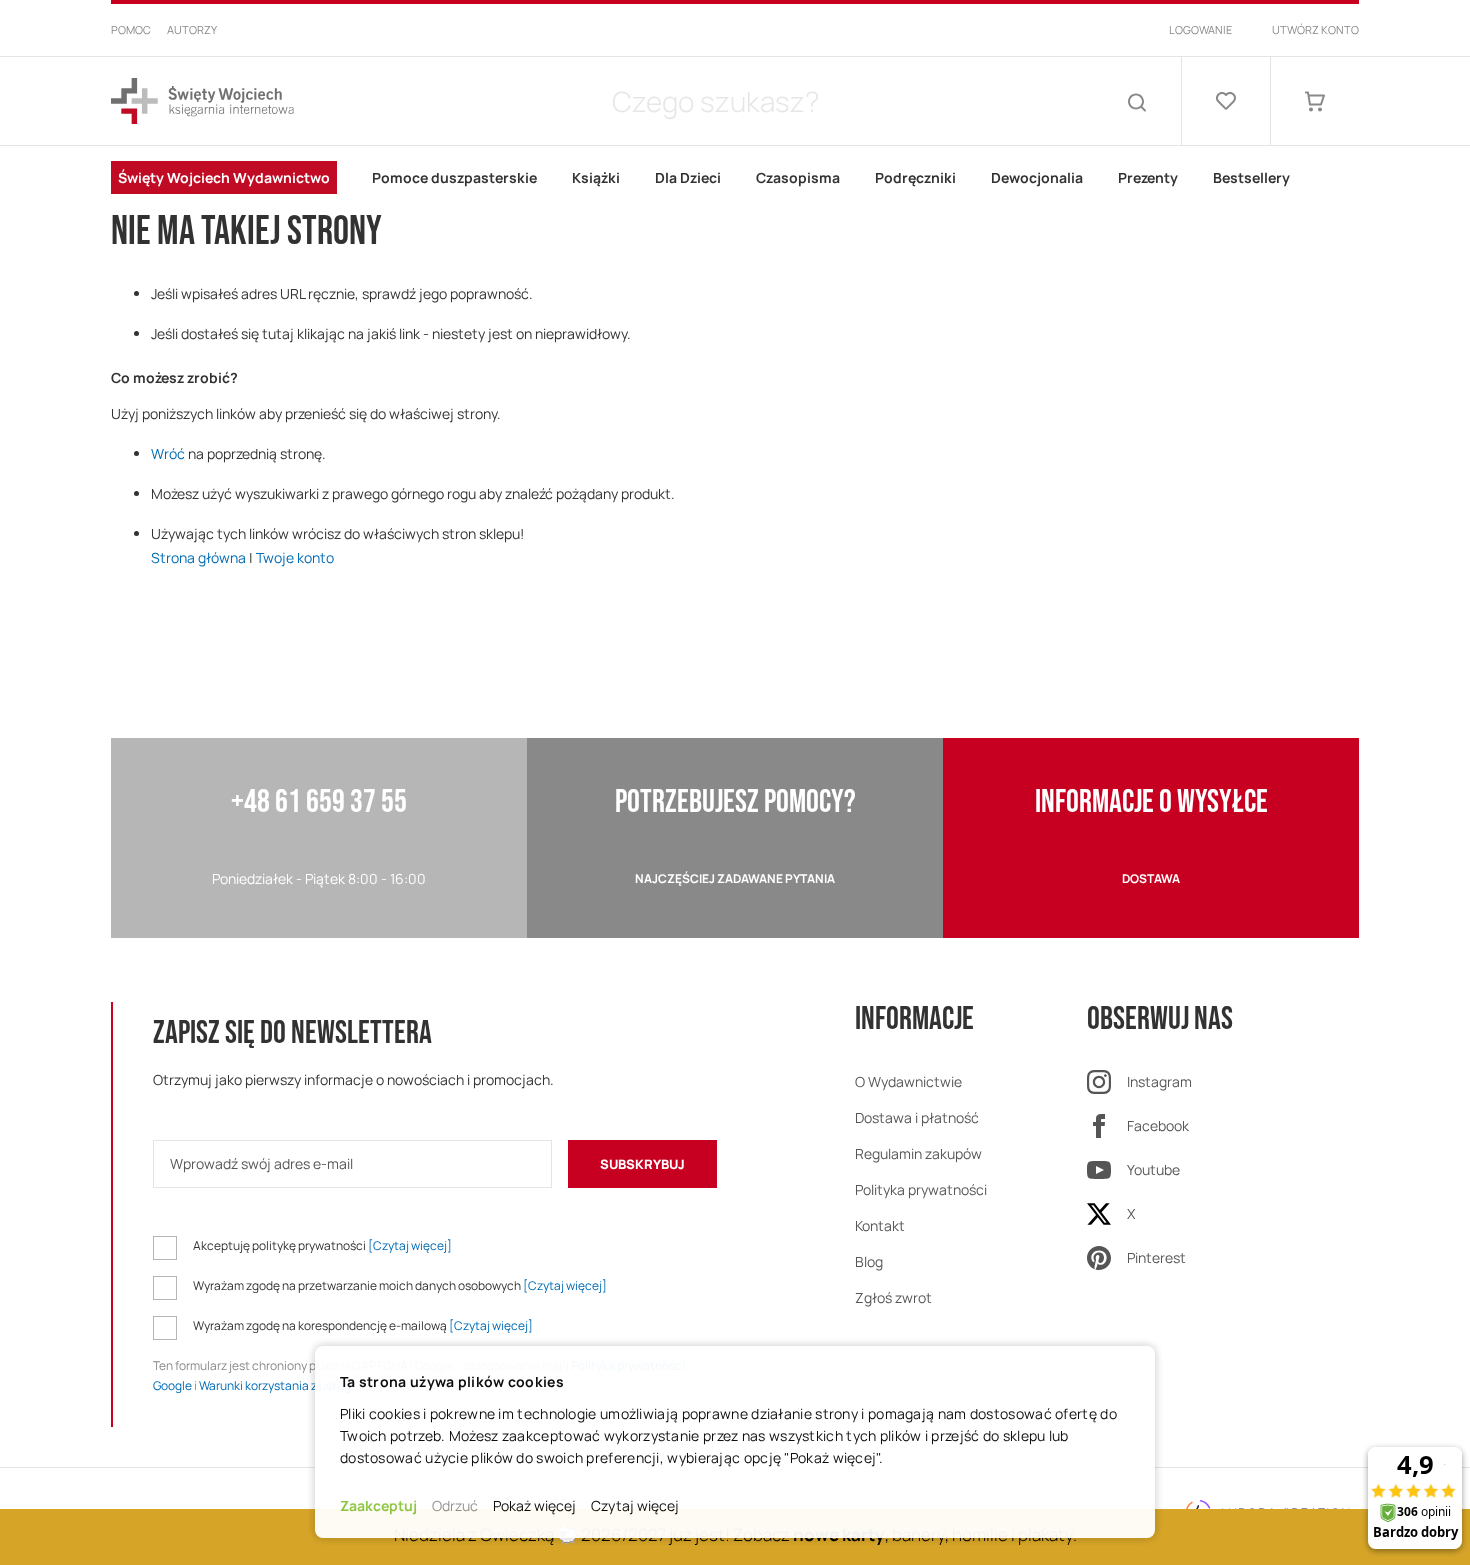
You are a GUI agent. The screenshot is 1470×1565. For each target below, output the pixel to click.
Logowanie (1200, 29)
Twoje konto (295, 557)
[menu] (735, 178)
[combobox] (715, 101)
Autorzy (192, 29)
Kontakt (880, 1225)
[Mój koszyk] (1315, 101)
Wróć (168, 453)
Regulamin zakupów (918, 1153)
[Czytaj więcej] (410, 1245)
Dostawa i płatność (917, 1117)
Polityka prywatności (921, 1189)
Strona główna (198, 557)
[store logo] (202, 101)
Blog (869, 1261)
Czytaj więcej (635, 1505)
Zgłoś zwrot (893, 1297)
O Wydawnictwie (908, 1081)
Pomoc (131, 29)
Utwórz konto (1315, 29)
